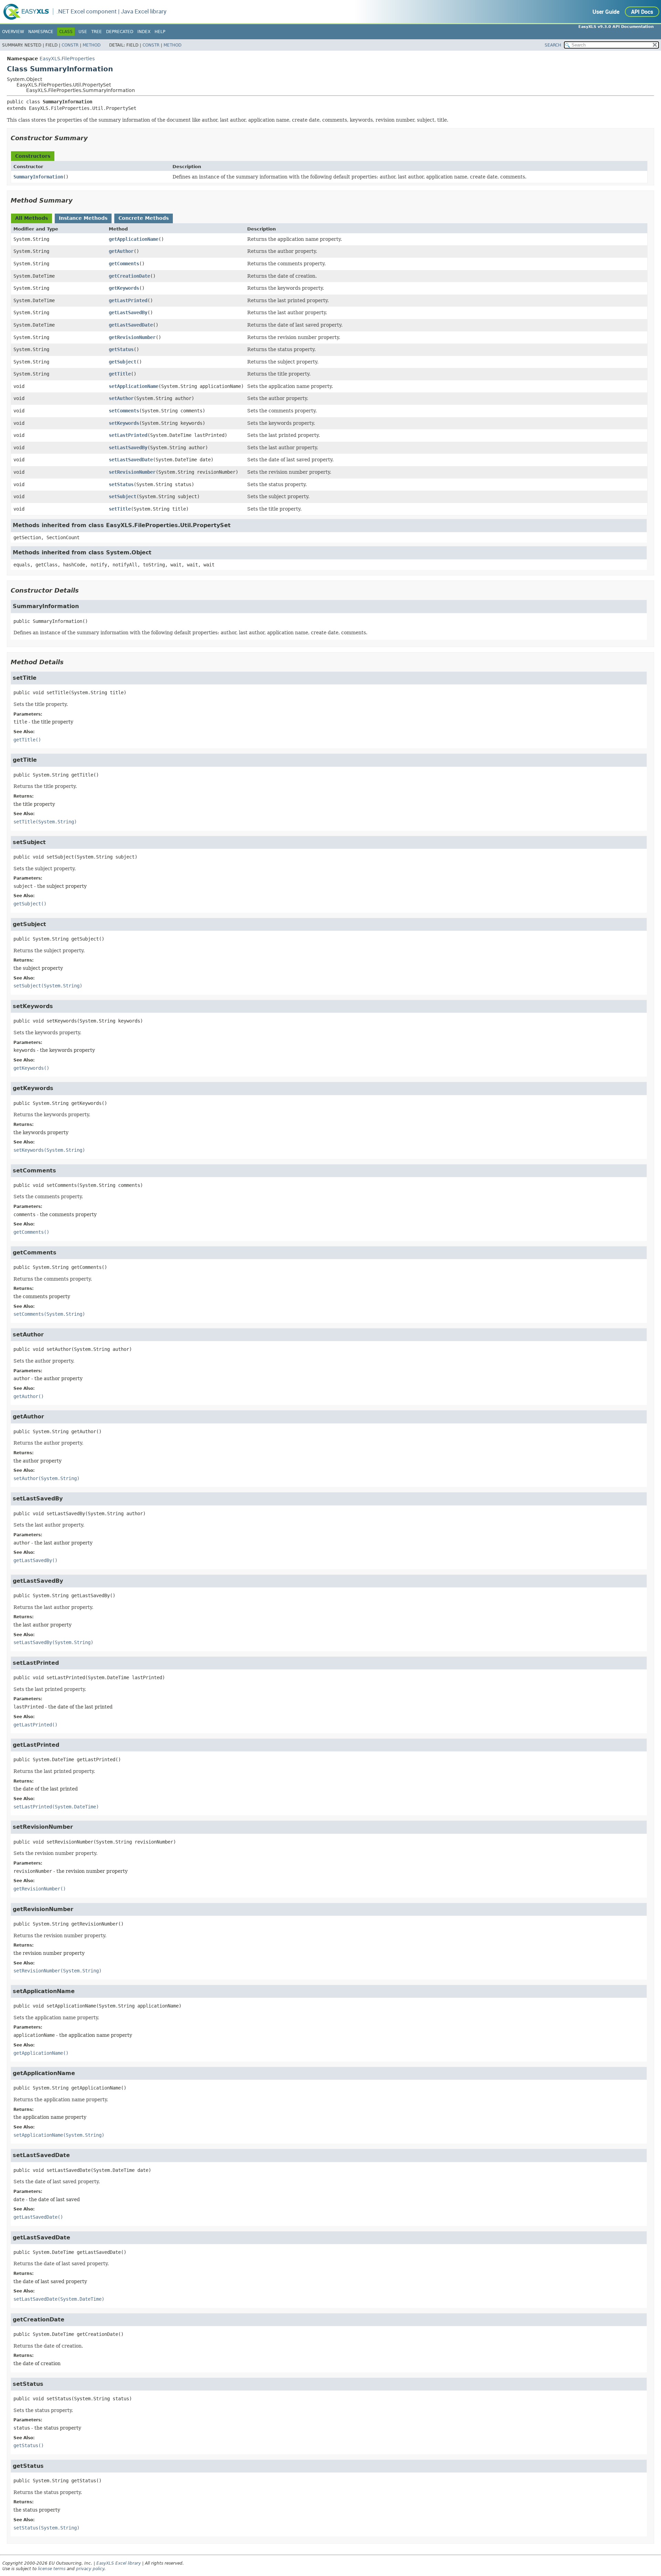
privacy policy (90, 2569)
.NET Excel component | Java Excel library (112, 11)
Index (144, 32)
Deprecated (120, 32)
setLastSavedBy (128, 448)
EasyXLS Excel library (119, 2563)
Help (160, 32)
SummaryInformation (38, 177)
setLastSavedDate (131, 460)
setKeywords (124, 423)
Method (92, 45)
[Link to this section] (93, 138)
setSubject (123, 496)
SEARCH (553, 45)
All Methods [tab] (32, 218)
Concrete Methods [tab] (144, 218)
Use (83, 32)
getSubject (123, 362)
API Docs (642, 12)
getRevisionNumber (132, 337)
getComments (124, 264)
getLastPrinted (128, 300)
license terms (52, 2569)
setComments (124, 411)
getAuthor (121, 251)
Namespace (41, 32)
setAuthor (121, 398)
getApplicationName (134, 239)
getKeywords (124, 288)
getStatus (121, 349)
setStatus (121, 484)
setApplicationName (134, 386)
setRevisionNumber (132, 472)
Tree (97, 32)
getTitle (120, 374)
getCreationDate (129, 276)
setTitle (120, 509)
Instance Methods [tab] (83, 218)
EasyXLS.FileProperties (67, 59)
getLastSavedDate (131, 325)
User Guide (606, 12)
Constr (70, 45)
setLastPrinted (128, 435)
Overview (13, 32)
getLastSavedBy (128, 312)
